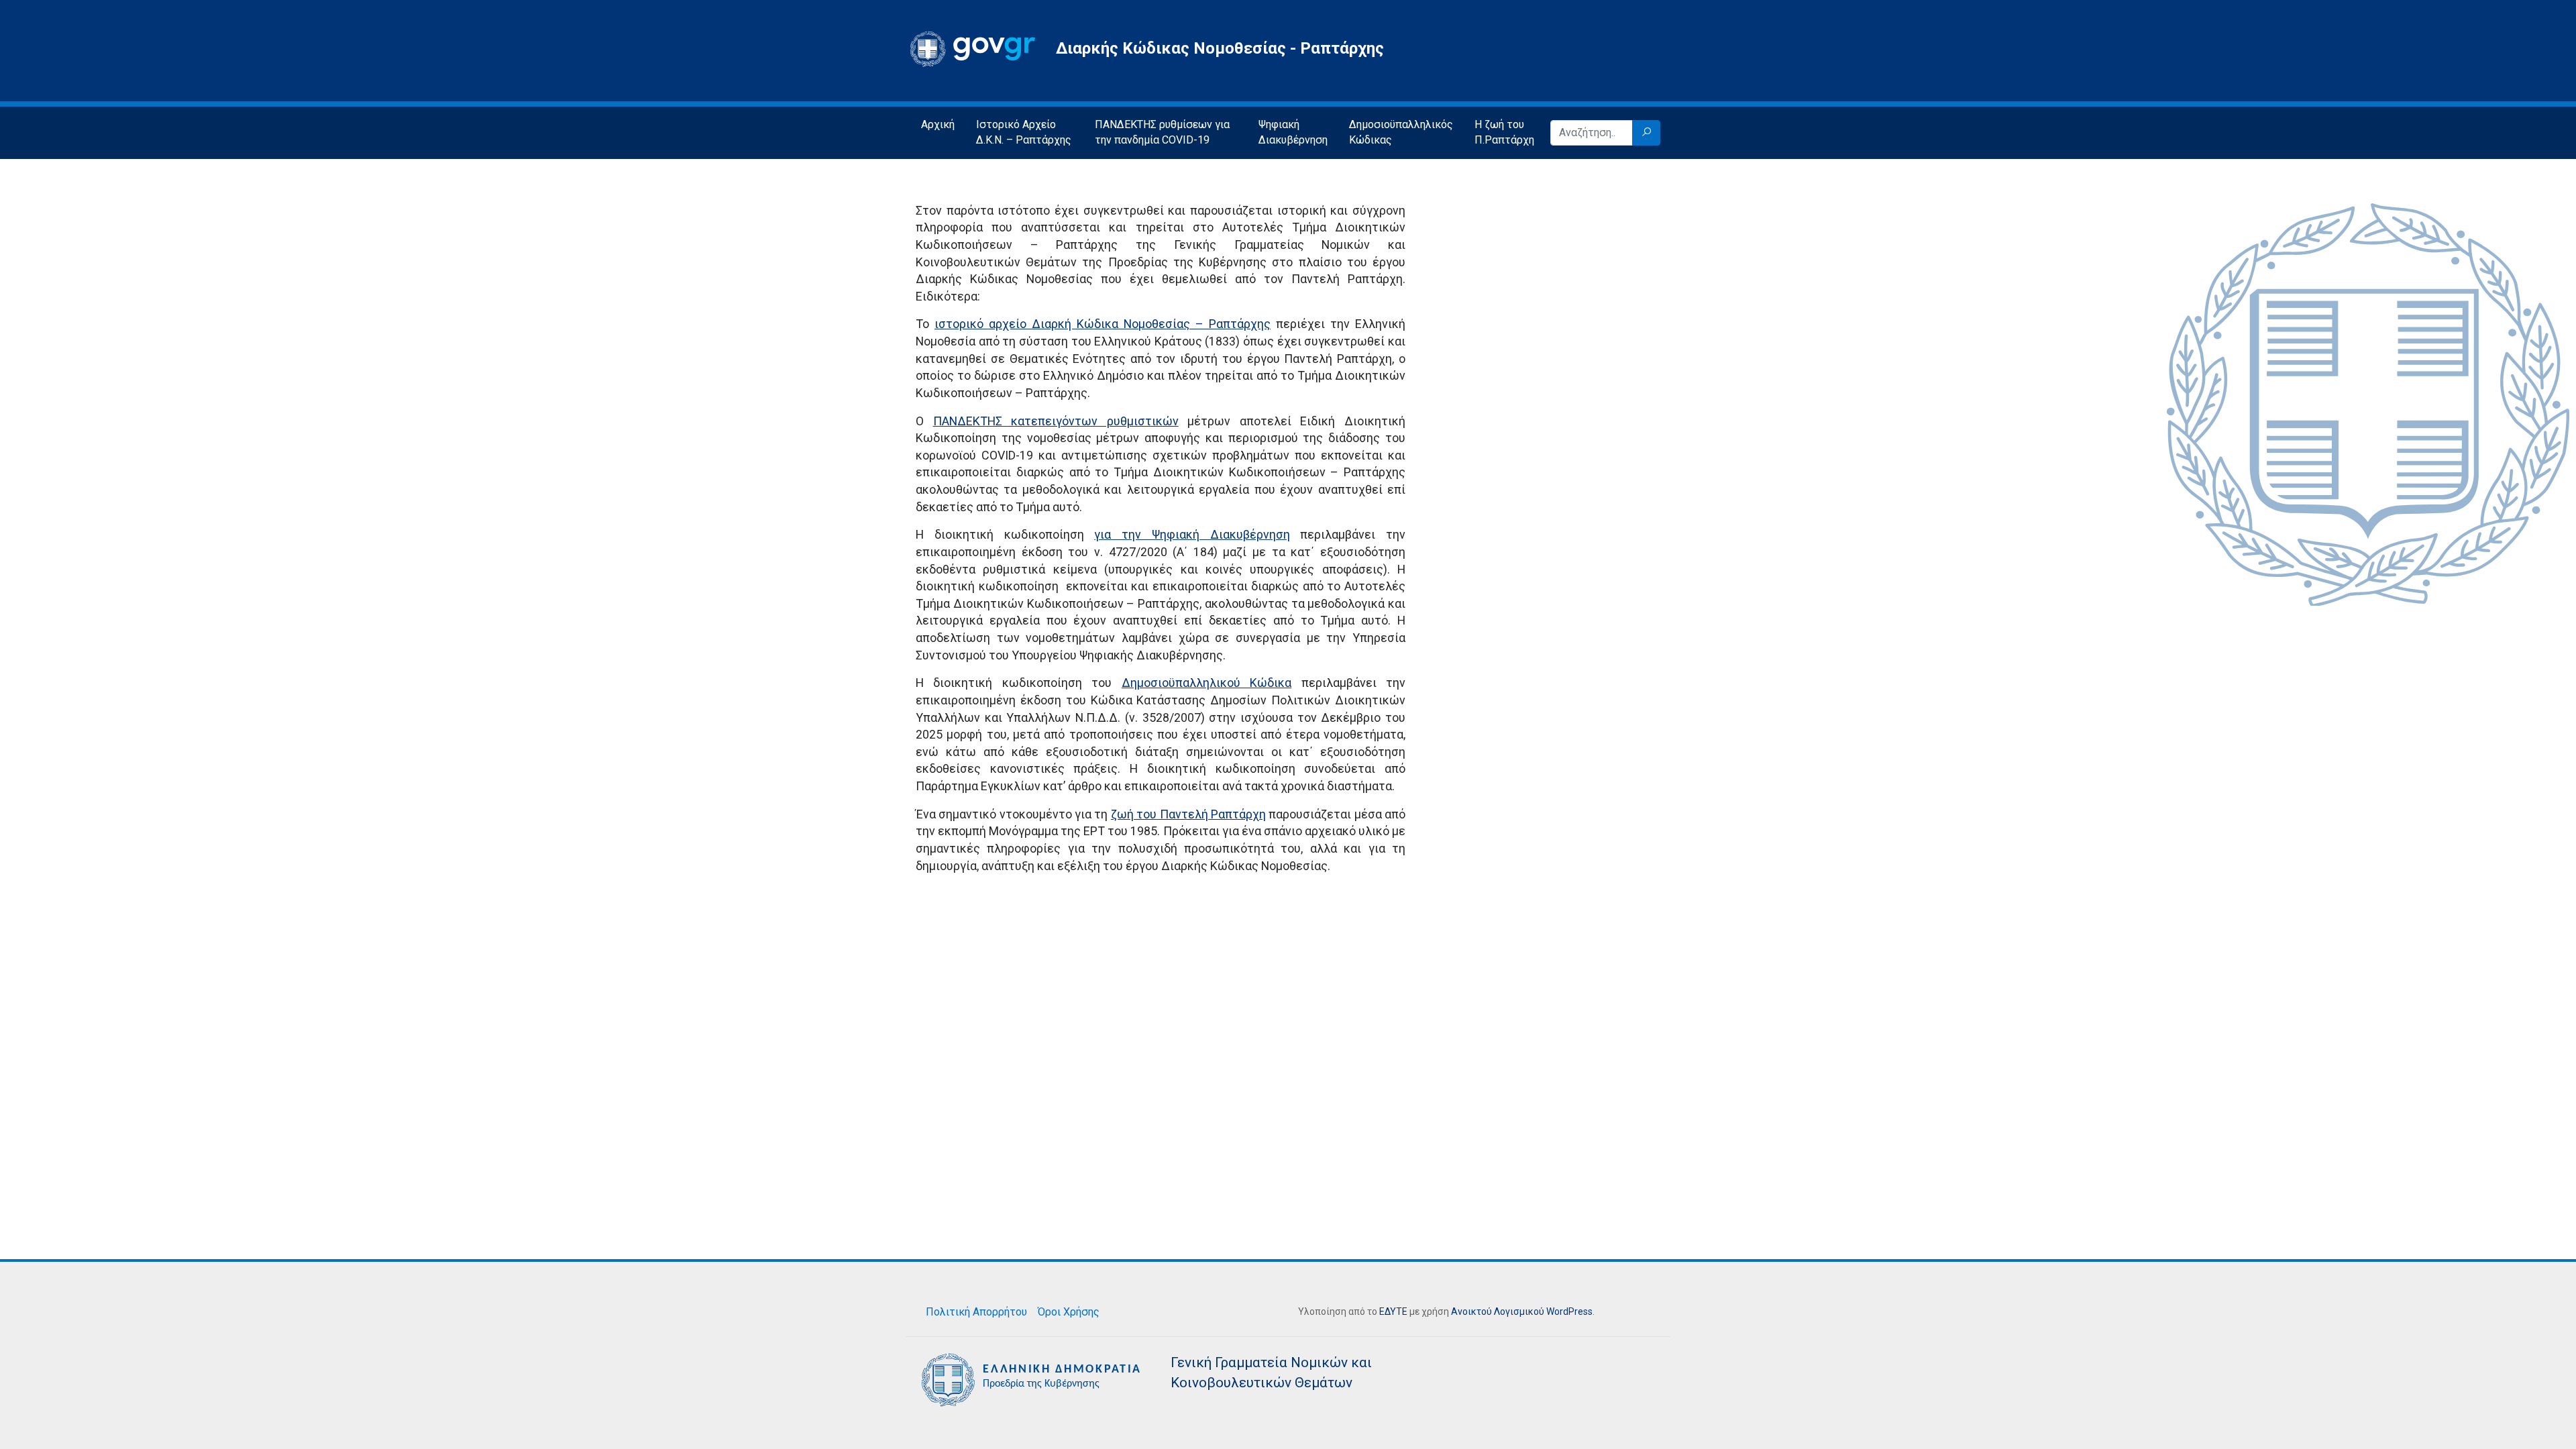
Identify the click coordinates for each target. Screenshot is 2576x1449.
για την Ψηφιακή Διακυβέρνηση (1192, 534)
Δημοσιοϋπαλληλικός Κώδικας (1401, 132)
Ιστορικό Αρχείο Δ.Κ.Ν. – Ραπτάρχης (1024, 132)
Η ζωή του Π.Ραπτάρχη (1504, 132)
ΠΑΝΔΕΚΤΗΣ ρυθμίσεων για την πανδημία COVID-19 (1162, 132)
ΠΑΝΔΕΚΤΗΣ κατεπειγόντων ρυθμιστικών (1056, 421)
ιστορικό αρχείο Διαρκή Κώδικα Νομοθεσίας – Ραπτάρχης (1103, 324)
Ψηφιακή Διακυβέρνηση (1293, 132)
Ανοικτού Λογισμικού (1498, 1311)
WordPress (1569, 1311)
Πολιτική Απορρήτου (976, 1312)
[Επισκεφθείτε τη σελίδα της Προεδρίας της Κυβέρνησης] (1033, 1379)
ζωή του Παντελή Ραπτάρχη (1188, 814)
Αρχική (938, 124)
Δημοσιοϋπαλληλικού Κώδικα (1206, 683)
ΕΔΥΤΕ (1393, 1311)
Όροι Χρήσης (1069, 1312)
